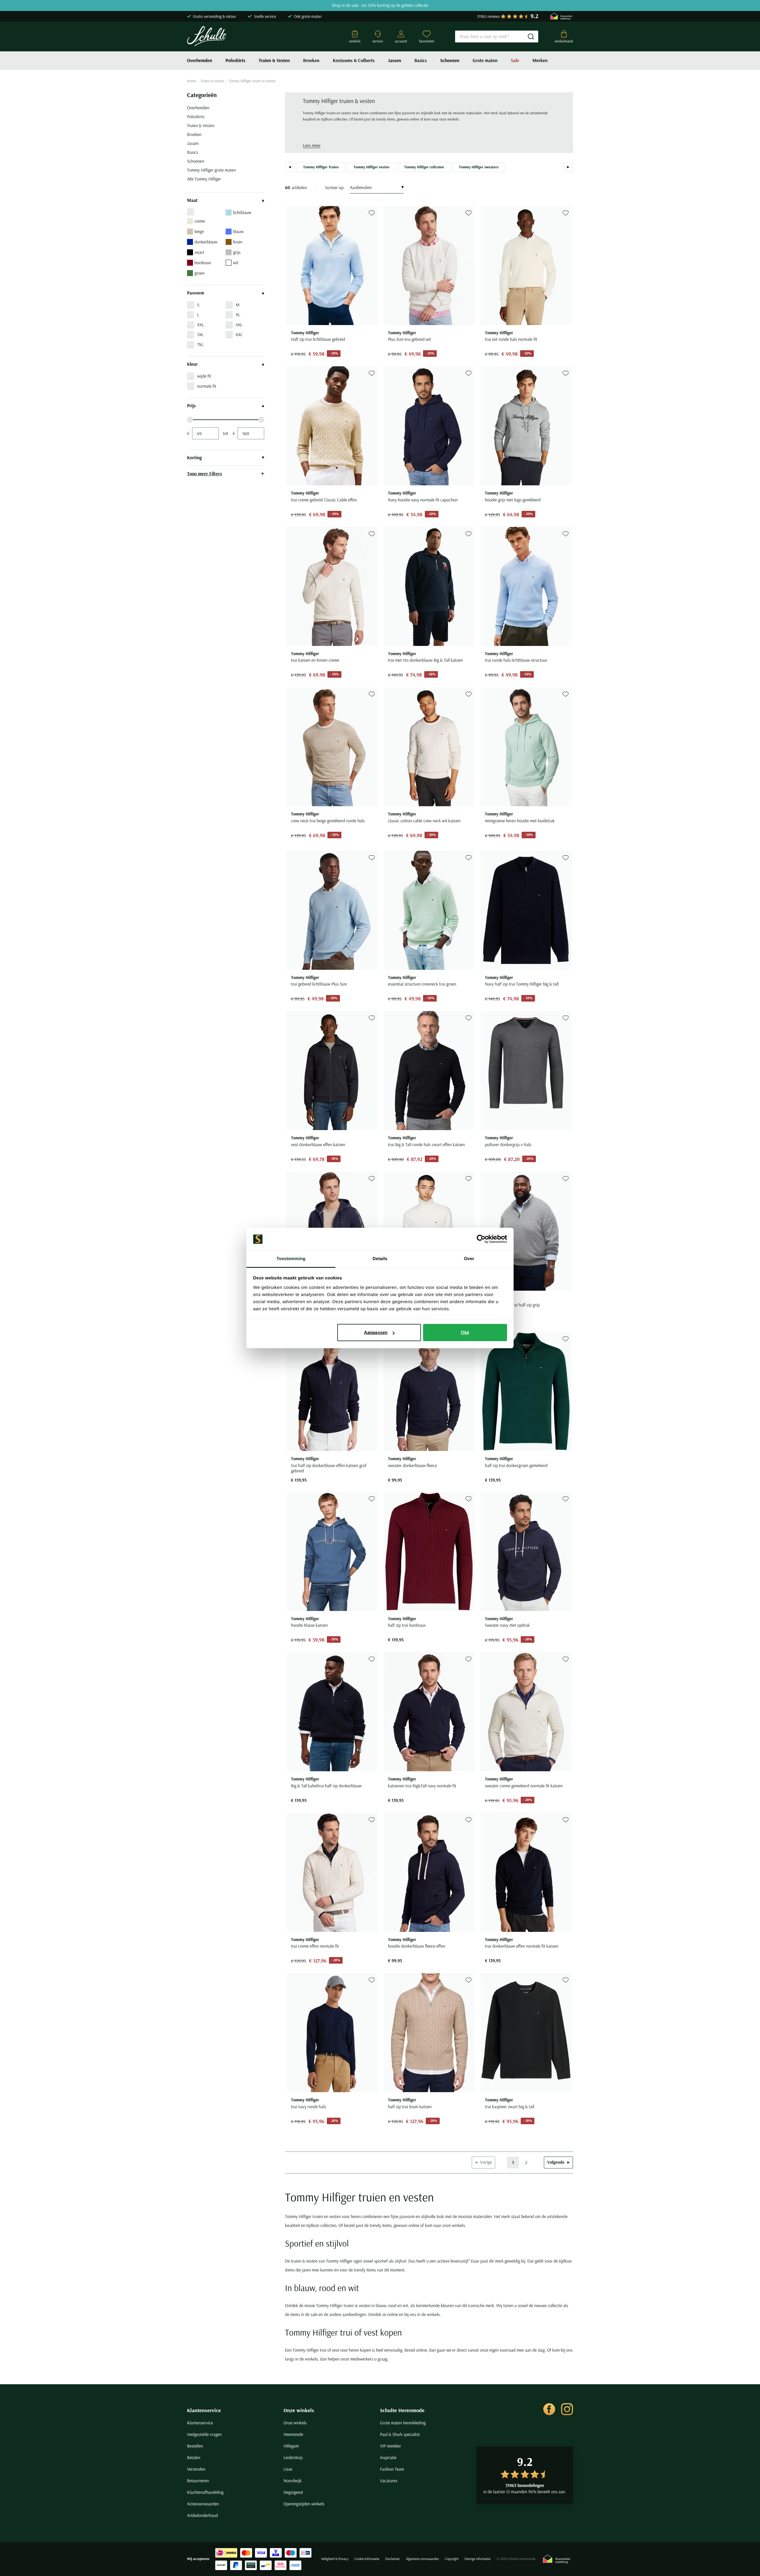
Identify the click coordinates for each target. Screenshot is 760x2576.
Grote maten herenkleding (403, 2423)
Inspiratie (388, 2457)
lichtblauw (242, 212)
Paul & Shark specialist (400, 2434)
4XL (239, 325)
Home (191, 81)
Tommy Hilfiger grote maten (211, 170)
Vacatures (389, 2481)
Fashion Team (392, 2469)
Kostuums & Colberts (354, 61)
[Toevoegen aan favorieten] (372, 213)
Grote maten (485, 61)
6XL (239, 334)
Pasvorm (195, 293)
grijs (237, 252)
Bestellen (195, 2446)
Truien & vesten (212, 81)
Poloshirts (236, 61)
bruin (238, 242)
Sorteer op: (335, 187)
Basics (421, 61)
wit (236, 263)
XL (238, 315)
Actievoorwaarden (203, 2504)
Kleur (192, 364)
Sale (515, 61)
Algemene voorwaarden (422, 2559)
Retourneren (198, 2481)
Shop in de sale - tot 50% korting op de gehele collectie (380, 5)
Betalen (194, 2457)
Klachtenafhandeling (205, 2492)
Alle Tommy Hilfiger (204, 179)
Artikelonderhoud (202, 2515)
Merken (540, 61)
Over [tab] (469, 1259)
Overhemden (200, 61)
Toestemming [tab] (291, 1259)
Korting (194, 458)
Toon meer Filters (205, 473)
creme (200, 221)
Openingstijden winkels (304, 2504)
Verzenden (196, 2469)
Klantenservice (204, 2410)
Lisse (288, 2469)
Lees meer (312, 145)
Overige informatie (478, 2559)
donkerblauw (206, 242)
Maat (192, 200)
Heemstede (293, 2434)
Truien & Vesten (274, 61)
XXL (201, 325)
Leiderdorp (293, 2457)
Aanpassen (376, 1332)
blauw (238, 231)
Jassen (395, 61)
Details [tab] (380, 1259)
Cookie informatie (367, 2559)
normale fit (207, 386)
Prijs (191, 406)
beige (199, 231)
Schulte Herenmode (402, 2410)
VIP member (391, 2446)
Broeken (311, 61)
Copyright (452, 2559)
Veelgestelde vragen (204, 2434)
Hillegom (291, 2446)
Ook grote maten (308, 16)
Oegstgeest (293, 2492)
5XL (200, 334)
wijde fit (204, 376)
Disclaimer (393, 2559)
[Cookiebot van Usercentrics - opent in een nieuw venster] (481, 1239)
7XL (200, 344)
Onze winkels (299, 2410)
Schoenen (450, 61)
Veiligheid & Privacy (335, 2559)
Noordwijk (293, 2481)
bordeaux (203, 263)
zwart (199, 252)
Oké (465, 1332)
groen (199, 273)
